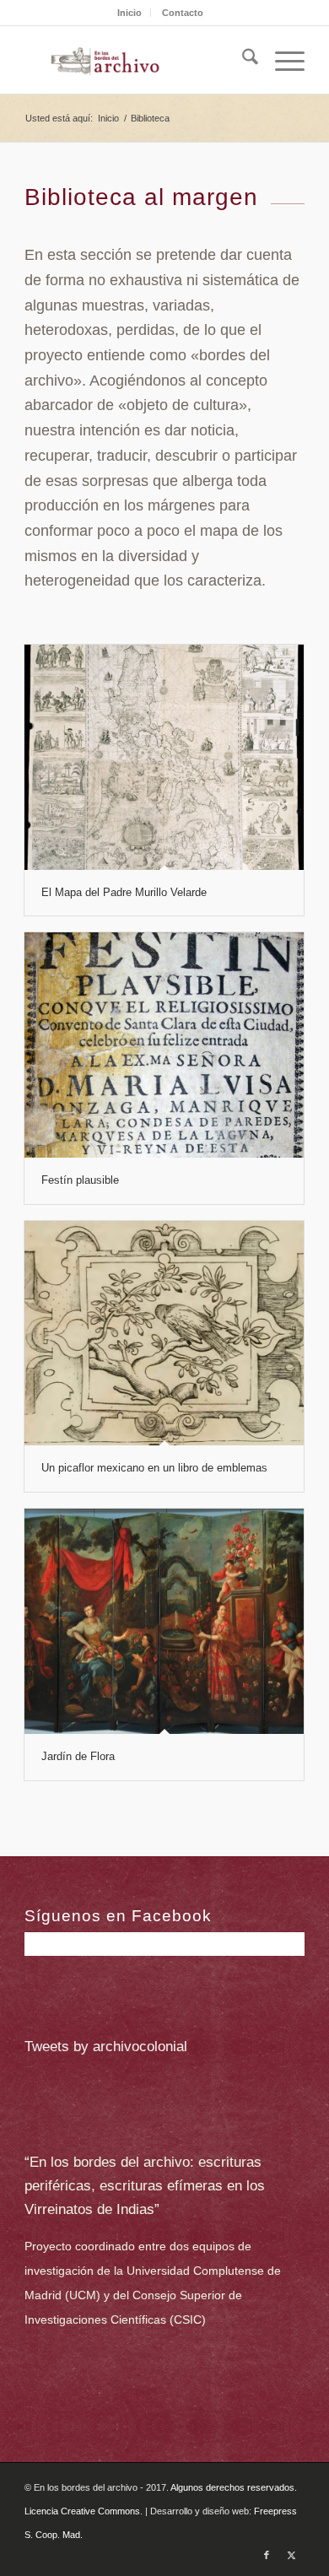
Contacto (183, 13)
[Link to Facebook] (267, 2555)
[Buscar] (242, 60)
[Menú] (281, 60)
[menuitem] (130, 13)
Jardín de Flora (78, 1756)
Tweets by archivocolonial (106, 2047)
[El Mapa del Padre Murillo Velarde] (164, 757)
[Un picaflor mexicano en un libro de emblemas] (164, 1334)
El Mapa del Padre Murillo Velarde (124, 892)
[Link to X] (292, 2555)
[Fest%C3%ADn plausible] (164, 1045)
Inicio (129, 13)
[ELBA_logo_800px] (136, 60)
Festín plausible (80, 1180)
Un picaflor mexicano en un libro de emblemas (154, 1468)
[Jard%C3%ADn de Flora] (164, 1622)
